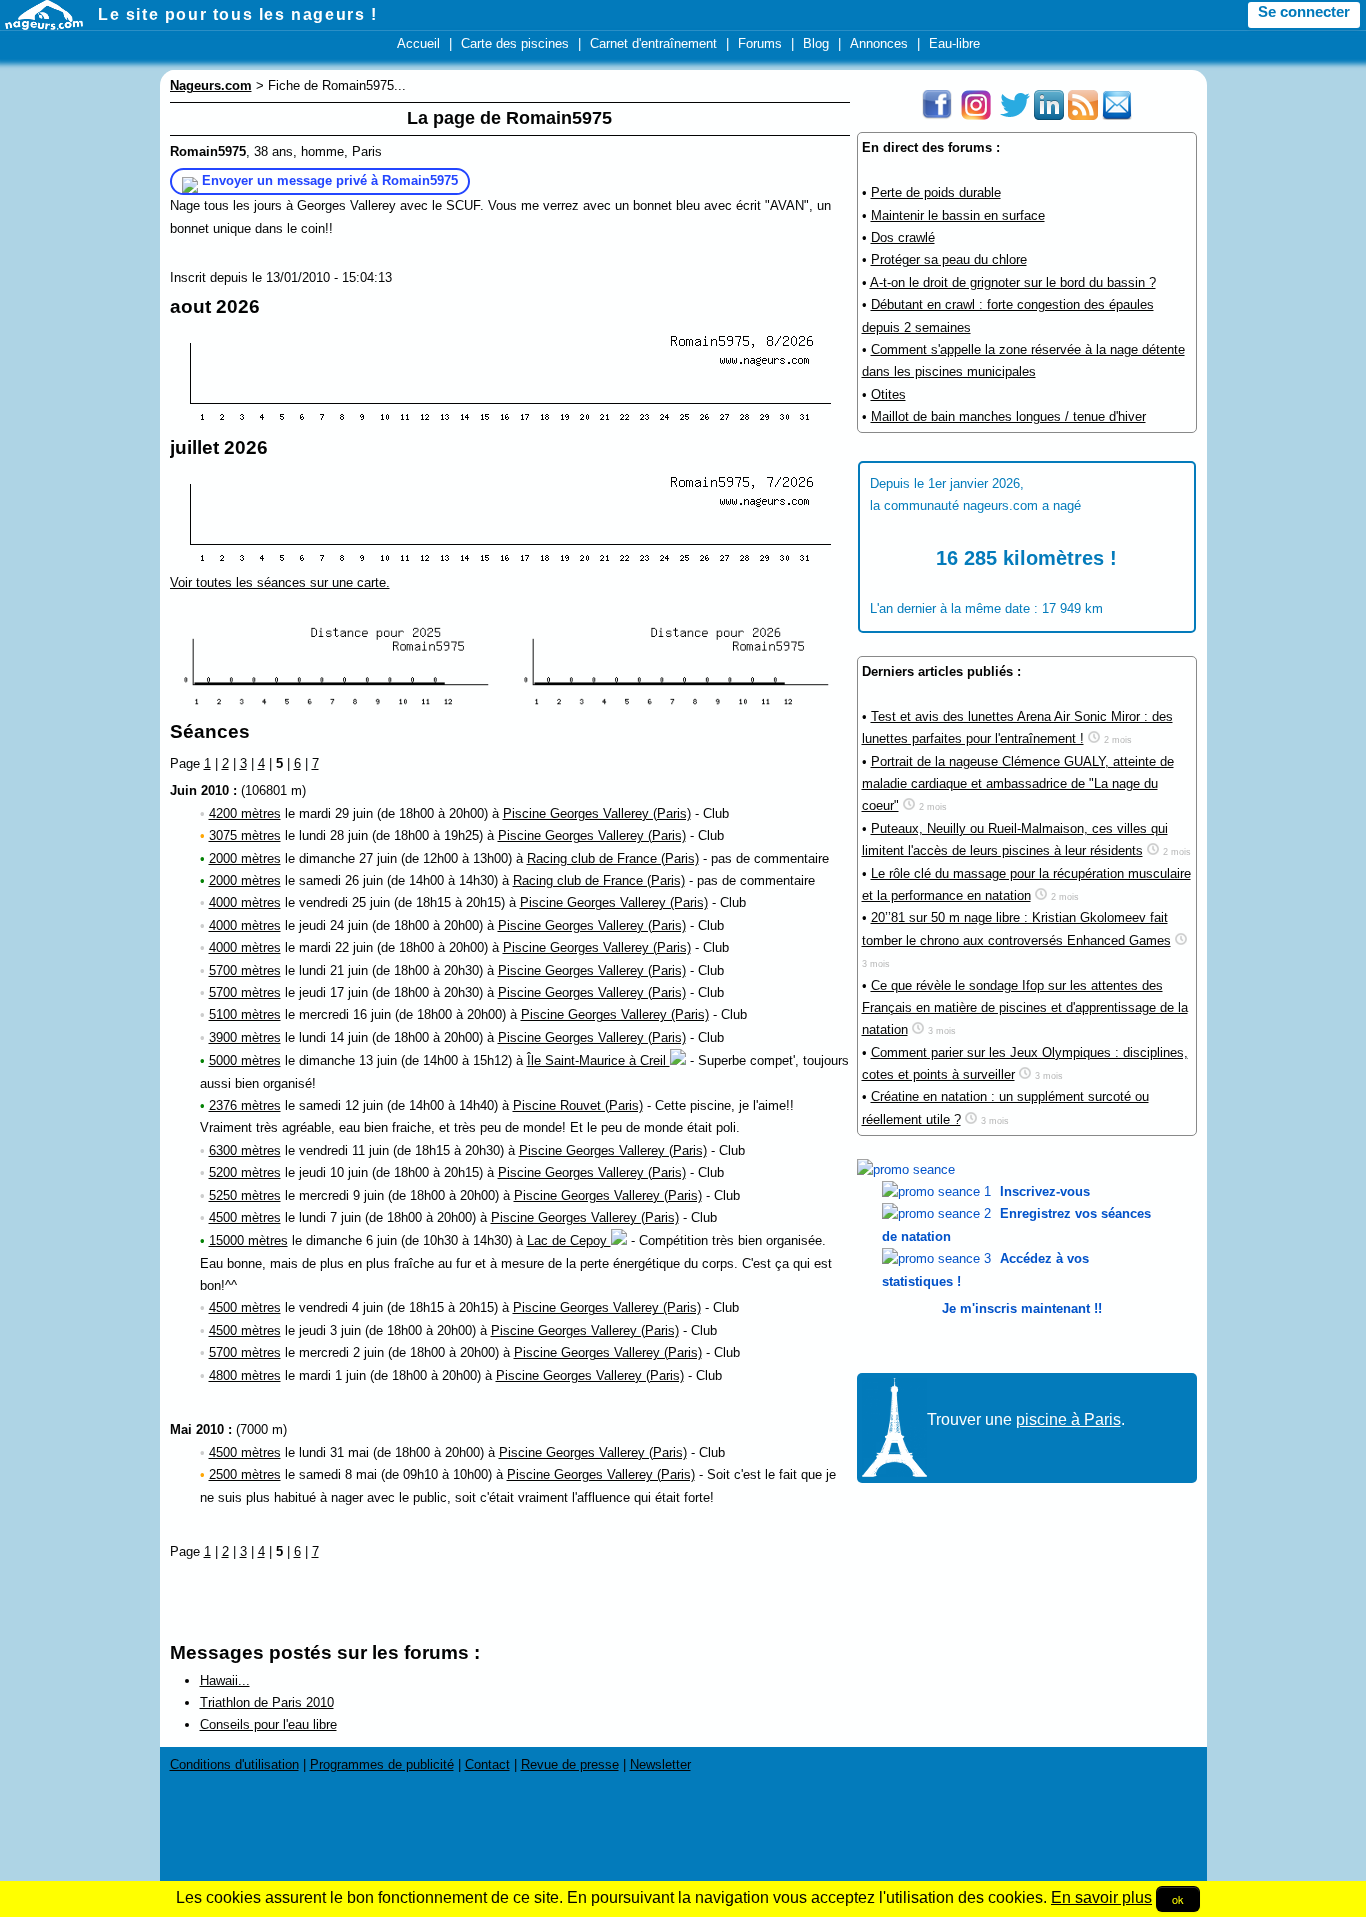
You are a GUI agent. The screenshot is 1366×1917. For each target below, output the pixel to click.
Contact (487, 1764)
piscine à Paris (1068, 1419)
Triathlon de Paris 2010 (267, 1702)
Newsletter (660, 1764)
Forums (760, 43)
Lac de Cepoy (569, 1240)
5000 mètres (245, 1060)
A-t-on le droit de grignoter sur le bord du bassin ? (1013, 282)
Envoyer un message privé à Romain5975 (330, 180)
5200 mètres (245, 1172)
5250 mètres (245, 1195)
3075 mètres (245, 835)
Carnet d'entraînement (653, 43)
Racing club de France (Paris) (613, 858)
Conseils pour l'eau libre (268, 1724)
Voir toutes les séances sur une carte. (280, 582)
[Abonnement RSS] (1083, 115)
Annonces (879, 43)
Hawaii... (225, 1680)
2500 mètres (245, 1474)
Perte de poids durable (936, 192)
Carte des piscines (515, 43)
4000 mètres (245, 902)
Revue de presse (570, 1764)
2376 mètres (245, 1105)
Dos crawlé (903, 237)
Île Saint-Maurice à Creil (598, 1060)
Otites (888, 394)
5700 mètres (245, 970)
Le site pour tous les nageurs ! (238, 14)
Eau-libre (954, 43)
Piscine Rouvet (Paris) (578, 1105)
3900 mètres (245, 1037)
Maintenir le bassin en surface (958, 215)
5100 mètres (245, 1014)
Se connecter (1304, 12)
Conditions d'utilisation (234, 1764)
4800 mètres (245, 1375)
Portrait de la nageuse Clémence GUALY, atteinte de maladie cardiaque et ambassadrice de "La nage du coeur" (1018, 784)
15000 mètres (248, 1240)
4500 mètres (245, 1217)
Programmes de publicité (382, 1764)
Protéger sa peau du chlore (949, 259)
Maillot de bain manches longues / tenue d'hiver (1008, 416)
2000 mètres (245, 858)
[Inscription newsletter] (1117, 115)
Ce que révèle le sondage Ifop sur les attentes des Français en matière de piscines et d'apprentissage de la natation (1025, 1008)
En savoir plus (1101, 1897)
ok (1178, 1899)
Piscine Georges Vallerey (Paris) (597, 813)
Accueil (418, 43)
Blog (816, 43)
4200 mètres (245, 813)
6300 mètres (245, 1150)
